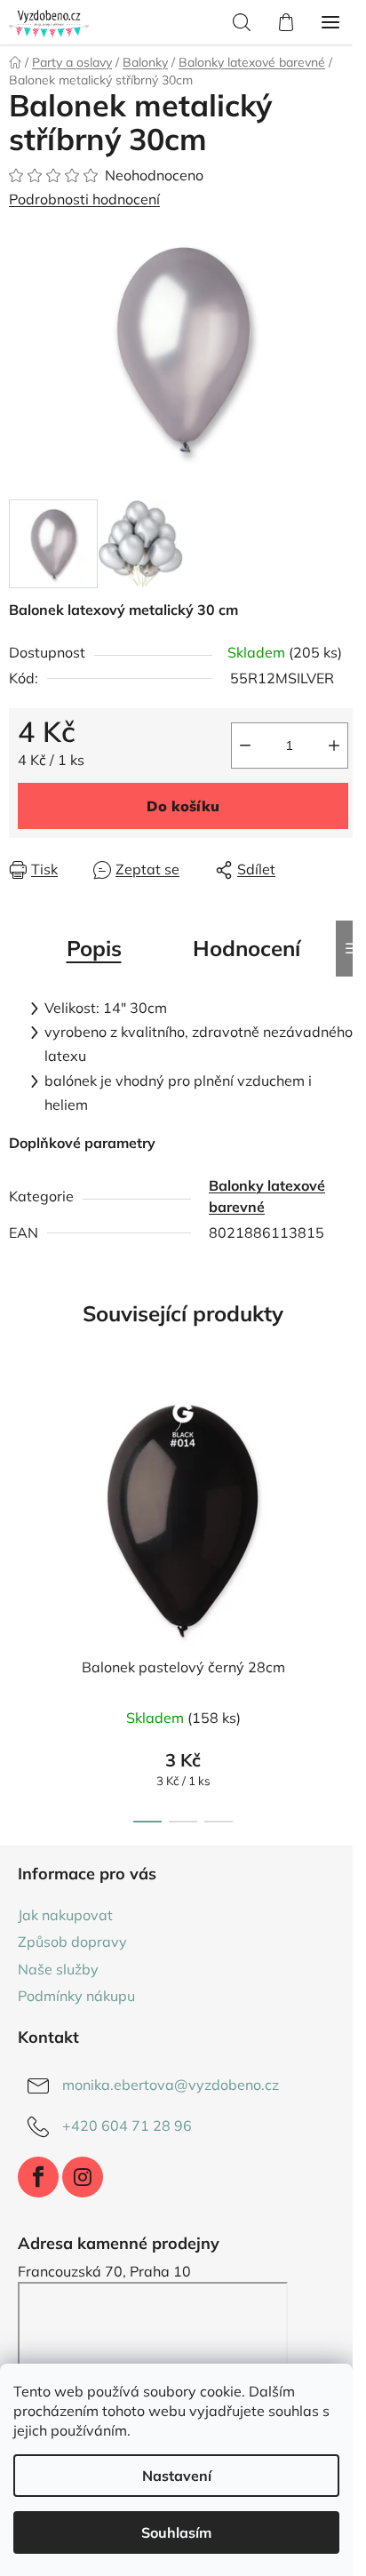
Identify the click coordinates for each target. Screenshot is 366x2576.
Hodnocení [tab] (247, 948)
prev (19, 1485)
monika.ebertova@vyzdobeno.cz (171, 2085)
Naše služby (58, 1969)
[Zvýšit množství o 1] (334, 746)
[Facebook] (38, 2177)
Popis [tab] (94, 948)
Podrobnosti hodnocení (84, 199)
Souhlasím (176, 2532)
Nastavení (177, 2476)
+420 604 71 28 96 (127, 2125)
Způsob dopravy (72, 1942)
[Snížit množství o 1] (245, 746)
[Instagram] (83, 2177)
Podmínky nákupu (76, 1996)
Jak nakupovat (65, 1915)
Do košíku (183, 806)
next (347, 1485)
